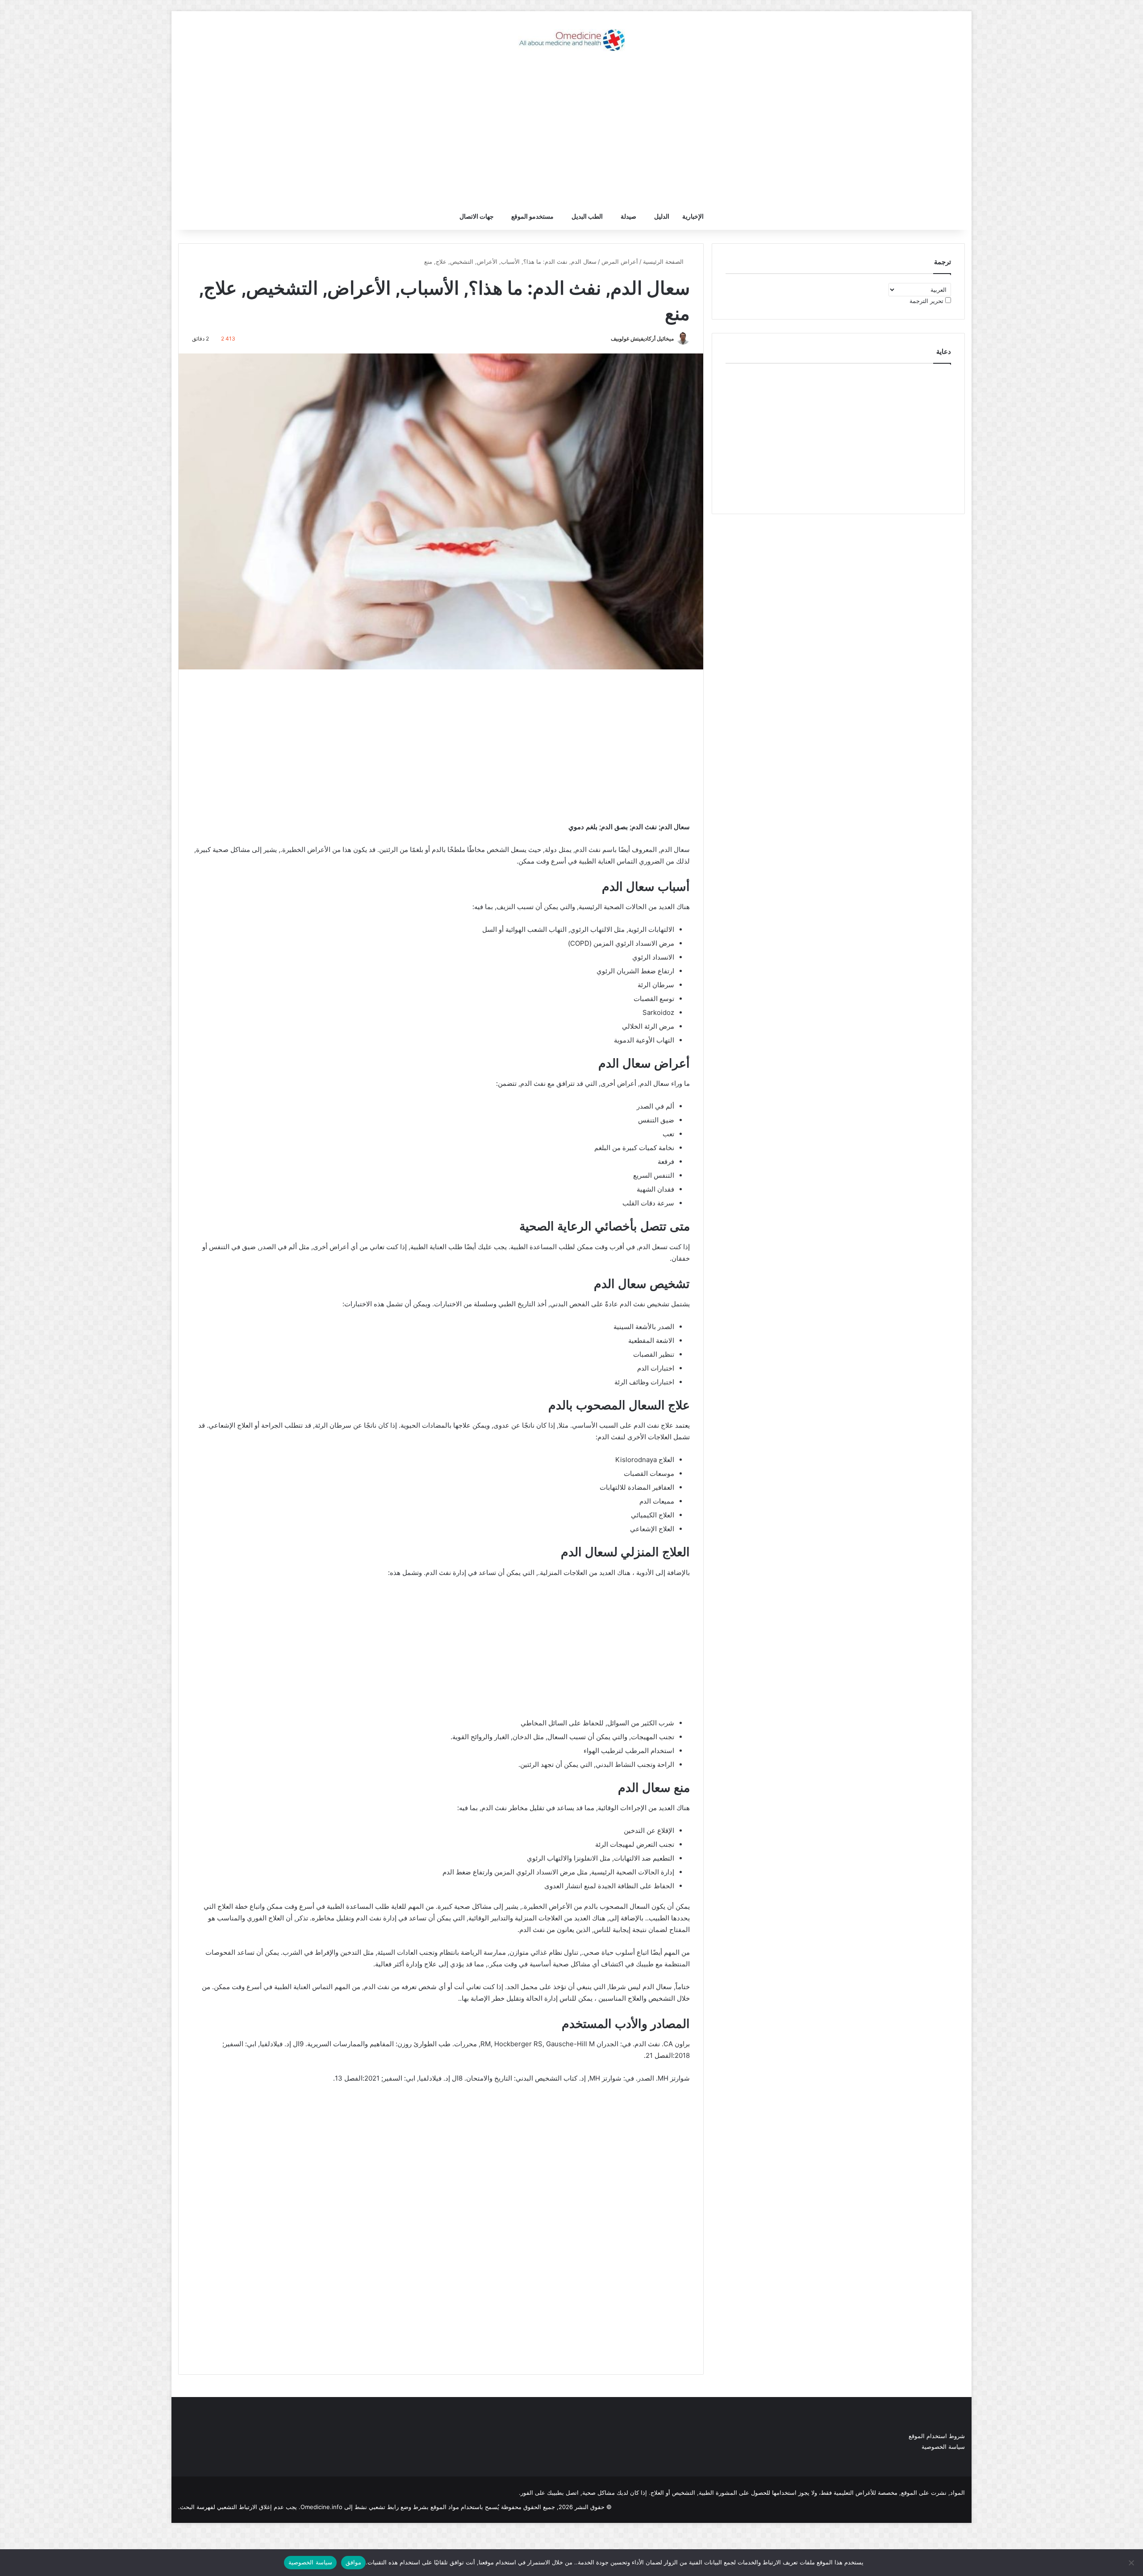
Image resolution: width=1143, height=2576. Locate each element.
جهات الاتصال (477, 216)
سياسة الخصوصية (943, 2447)
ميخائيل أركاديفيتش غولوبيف (642, 339)
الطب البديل (587, 216)
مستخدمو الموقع (532, 216)
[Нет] (1132, 2563)
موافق (353, 2562)
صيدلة (628, 216)
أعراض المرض (620, 262)
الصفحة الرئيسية (664, 262)
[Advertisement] (571, 132)
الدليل (662, 216)
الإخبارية (693, 216)
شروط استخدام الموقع (937, 2436)
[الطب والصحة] (571, 40)
